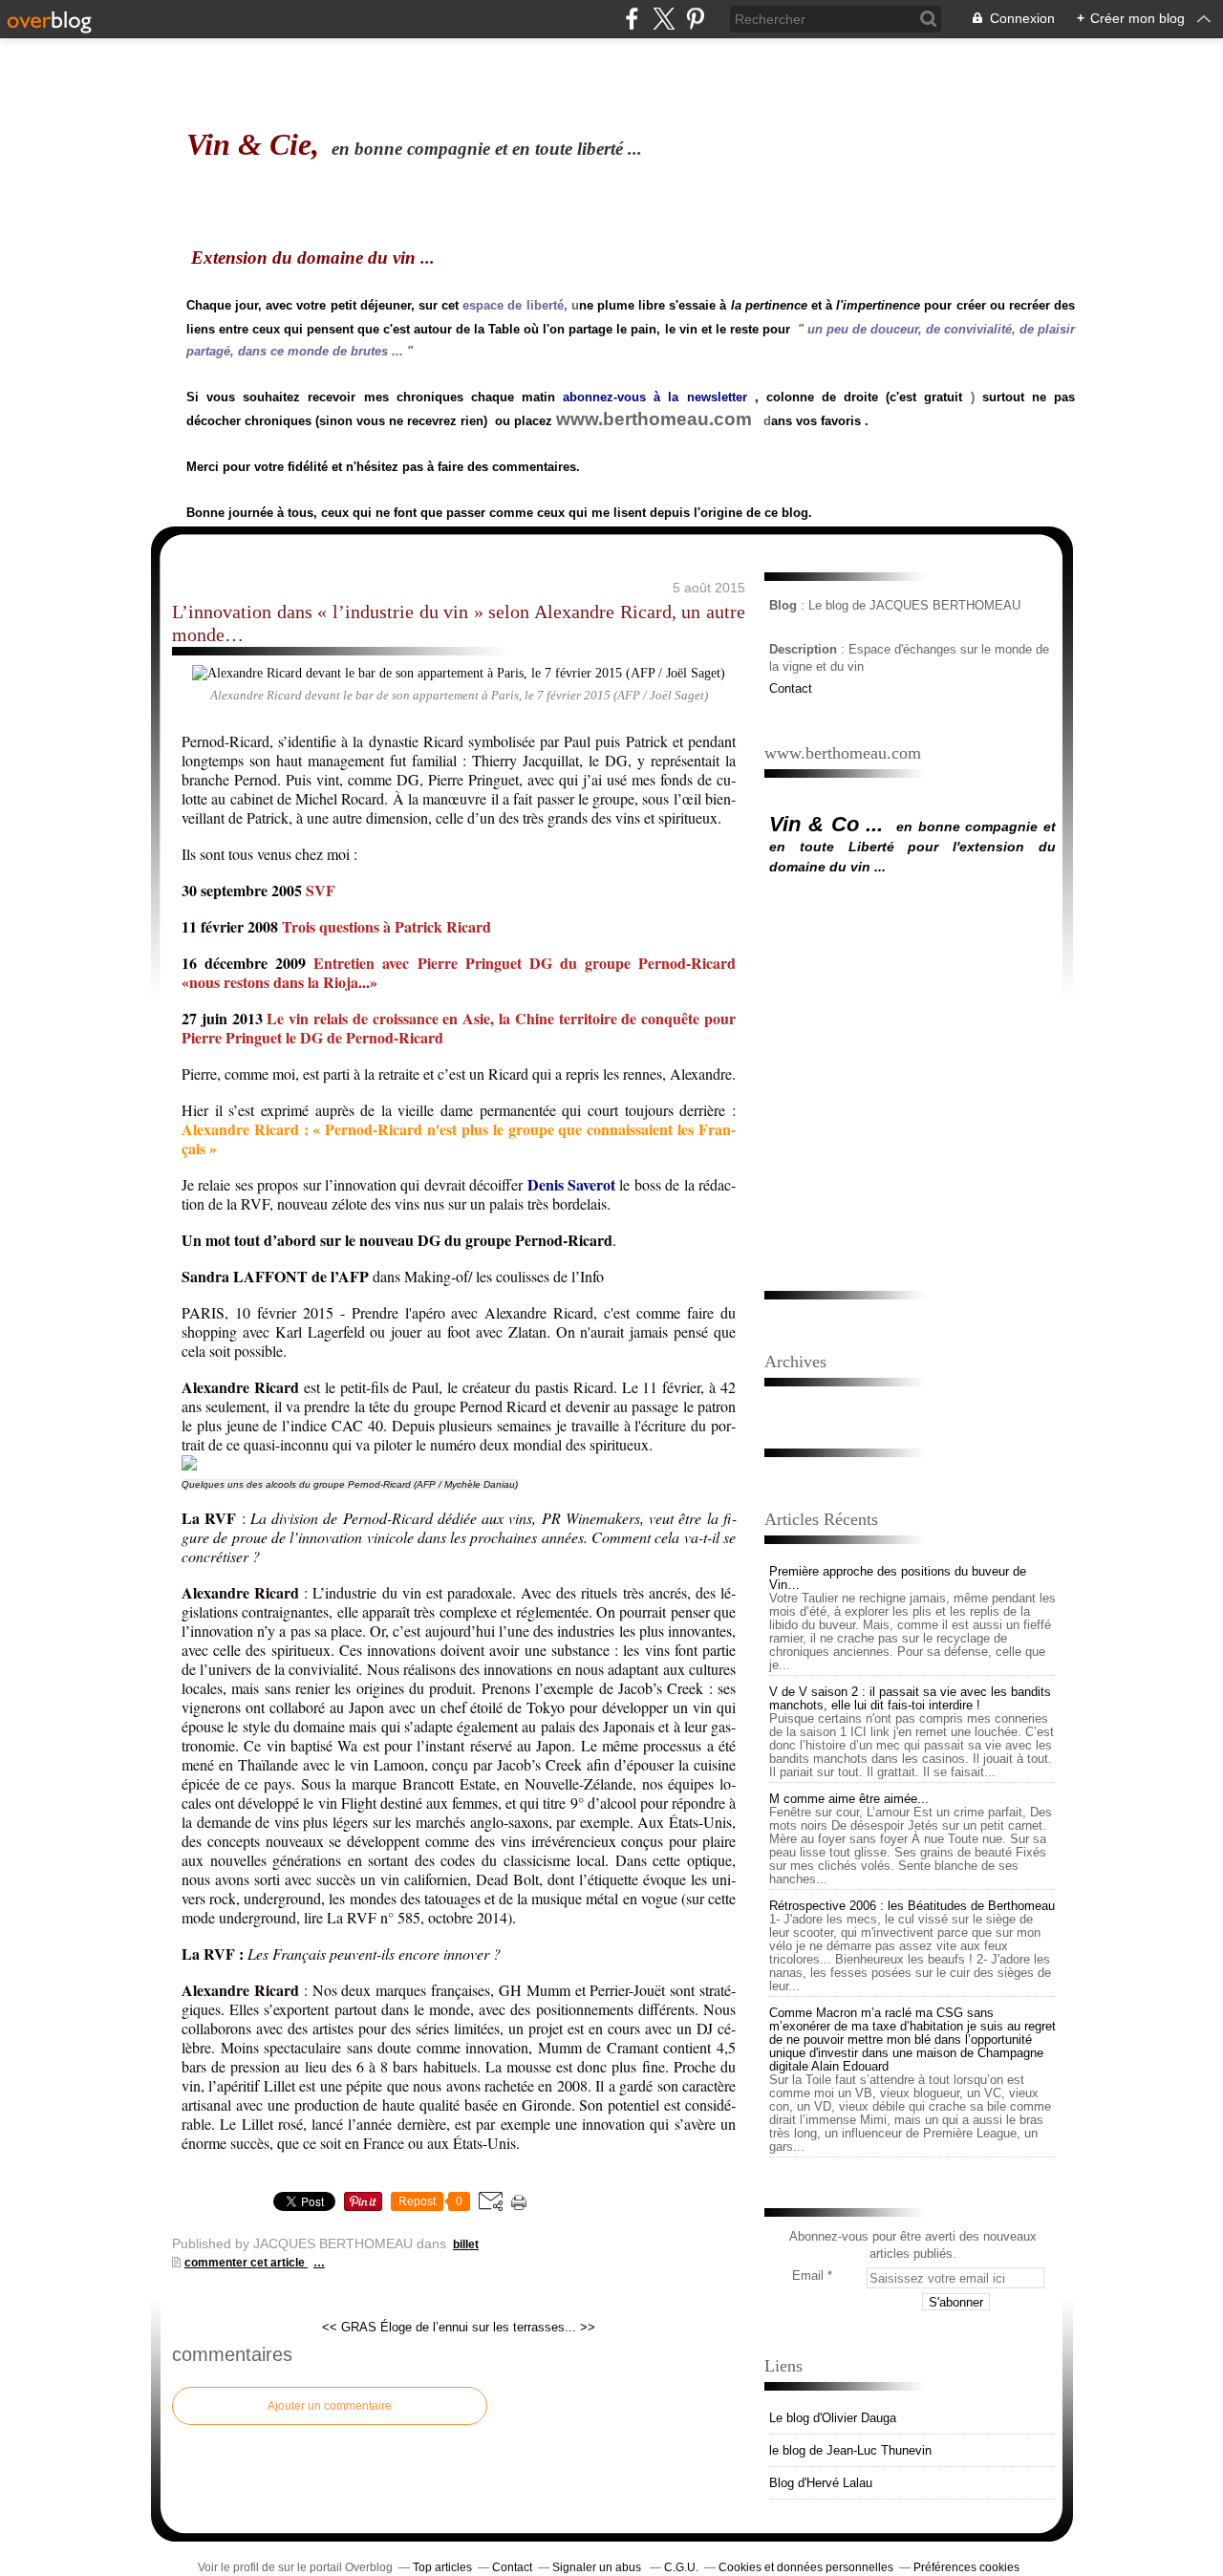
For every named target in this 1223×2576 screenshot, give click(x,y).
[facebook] (632, 19)
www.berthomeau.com (654, 419)
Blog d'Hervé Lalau (821, 2483)
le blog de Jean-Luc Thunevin (850, 2450)
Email (808, 2275)
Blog (783, 605)
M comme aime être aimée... (849, 1799)
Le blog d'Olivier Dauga (833, 2418)
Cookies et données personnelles (806, 2567)
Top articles (442, 2567)
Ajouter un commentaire (330, 2406)
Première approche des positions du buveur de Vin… (898, 1578)
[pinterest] (695, 19)
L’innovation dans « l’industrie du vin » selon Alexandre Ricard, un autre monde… (459, 623)
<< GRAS (349, 2327)
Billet (466, 2244)
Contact (791, 688)
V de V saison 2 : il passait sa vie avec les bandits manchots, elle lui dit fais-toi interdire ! (910, 1698)
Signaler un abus (598, 2567)
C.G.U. (681, 2567)
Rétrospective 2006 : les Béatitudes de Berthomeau (912, 1906)
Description (805, 649)
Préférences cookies (966, 2567)
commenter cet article (246, 2263)
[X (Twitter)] (664, 19)
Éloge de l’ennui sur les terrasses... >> (488, 2327)
